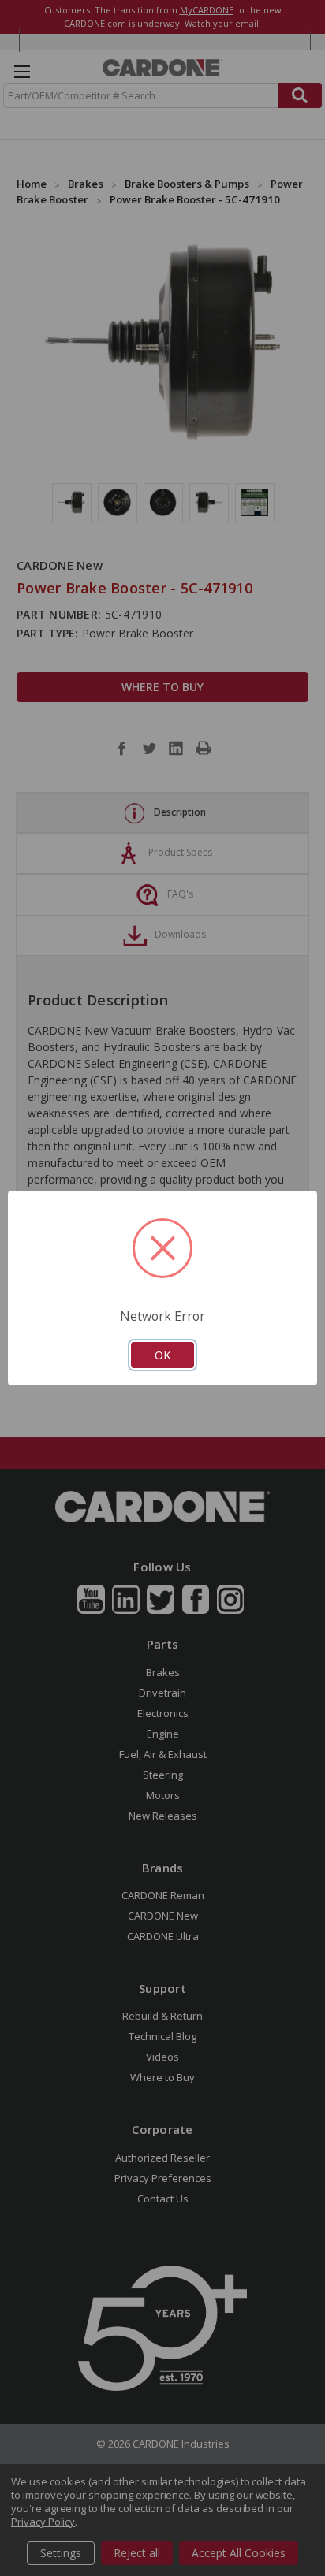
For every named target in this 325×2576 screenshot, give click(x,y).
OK (162, 1355)
